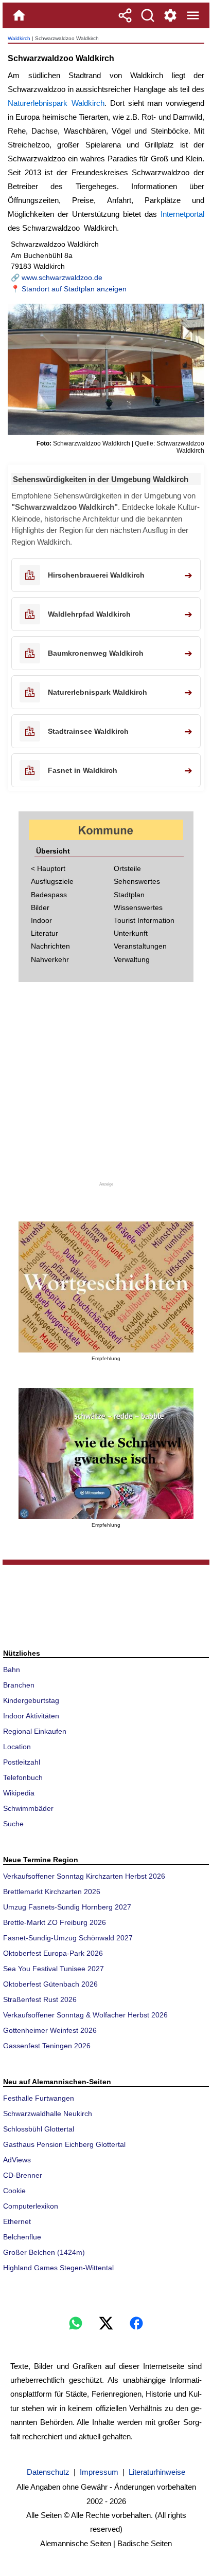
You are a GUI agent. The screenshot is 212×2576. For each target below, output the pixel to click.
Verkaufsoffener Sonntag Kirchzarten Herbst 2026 (84, 1876)
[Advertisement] (106, 1088)
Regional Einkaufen (35, 1731)
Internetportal (182, 214)
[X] (106, 2323)
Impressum (99, 2472)
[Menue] (193, 15)
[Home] (19, 15)
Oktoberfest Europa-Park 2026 (53, 1953)
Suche (13, 1824)
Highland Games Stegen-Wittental (58, 2268)
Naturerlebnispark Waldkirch (56, 103)
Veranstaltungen (140, 946)
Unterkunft (131, 933)
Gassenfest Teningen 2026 (47, 2046)
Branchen (19, 1685)
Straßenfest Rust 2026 (40, 1999)
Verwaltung (132, 959)
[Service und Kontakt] (170, 15)
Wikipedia (19, 1793)
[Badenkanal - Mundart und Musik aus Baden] (106, 1453)
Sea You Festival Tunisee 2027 (54, 1969)
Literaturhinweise (157, 2472)
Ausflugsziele (52, 881)
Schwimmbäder (28, 1808)
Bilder (40, 907)
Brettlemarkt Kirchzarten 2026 (52, 1892)
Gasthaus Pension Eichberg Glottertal (64, 2144)
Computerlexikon (31, 2206)
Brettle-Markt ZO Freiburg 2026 (55, 1922)
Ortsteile (127, 868)
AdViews (17, 2160)
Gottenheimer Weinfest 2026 (50, 2030)
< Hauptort (48, 868)
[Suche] (148, 15)
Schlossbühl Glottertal (39, 2129)
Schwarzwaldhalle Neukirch (48, 2114)
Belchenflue (22, 2237)
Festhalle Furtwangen (39, 2098)
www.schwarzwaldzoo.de (62, 277)
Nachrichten (50, 946)
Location (17, 1747)
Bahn (12, 1670)
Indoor (41, 920)
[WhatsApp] (76, 2323)
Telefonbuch (23, 1777)
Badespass (49, 895)
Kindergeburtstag (31, 1700)
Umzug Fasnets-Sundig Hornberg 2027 (67, 1907)
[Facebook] (136, 2323)
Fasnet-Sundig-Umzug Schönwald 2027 (68, 1938)
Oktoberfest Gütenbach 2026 (50, 1984)
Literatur (45, 933)
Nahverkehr (50, 959)
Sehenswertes (137, 881)
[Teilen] (125, 15)
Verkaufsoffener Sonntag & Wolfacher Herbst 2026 (85, 2015)
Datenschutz (48, 2472)
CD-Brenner (23, 2175)
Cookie (14, 2191)
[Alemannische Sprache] (106, 1287)
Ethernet (17, 2221)
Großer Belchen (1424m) (44, 2252)
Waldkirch (19, 38)
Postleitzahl (22, 1762)
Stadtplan (129, 895)
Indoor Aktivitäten (31, 1716)
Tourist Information (144, 920)
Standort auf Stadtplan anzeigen (74, 289)
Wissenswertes (138, 907)
